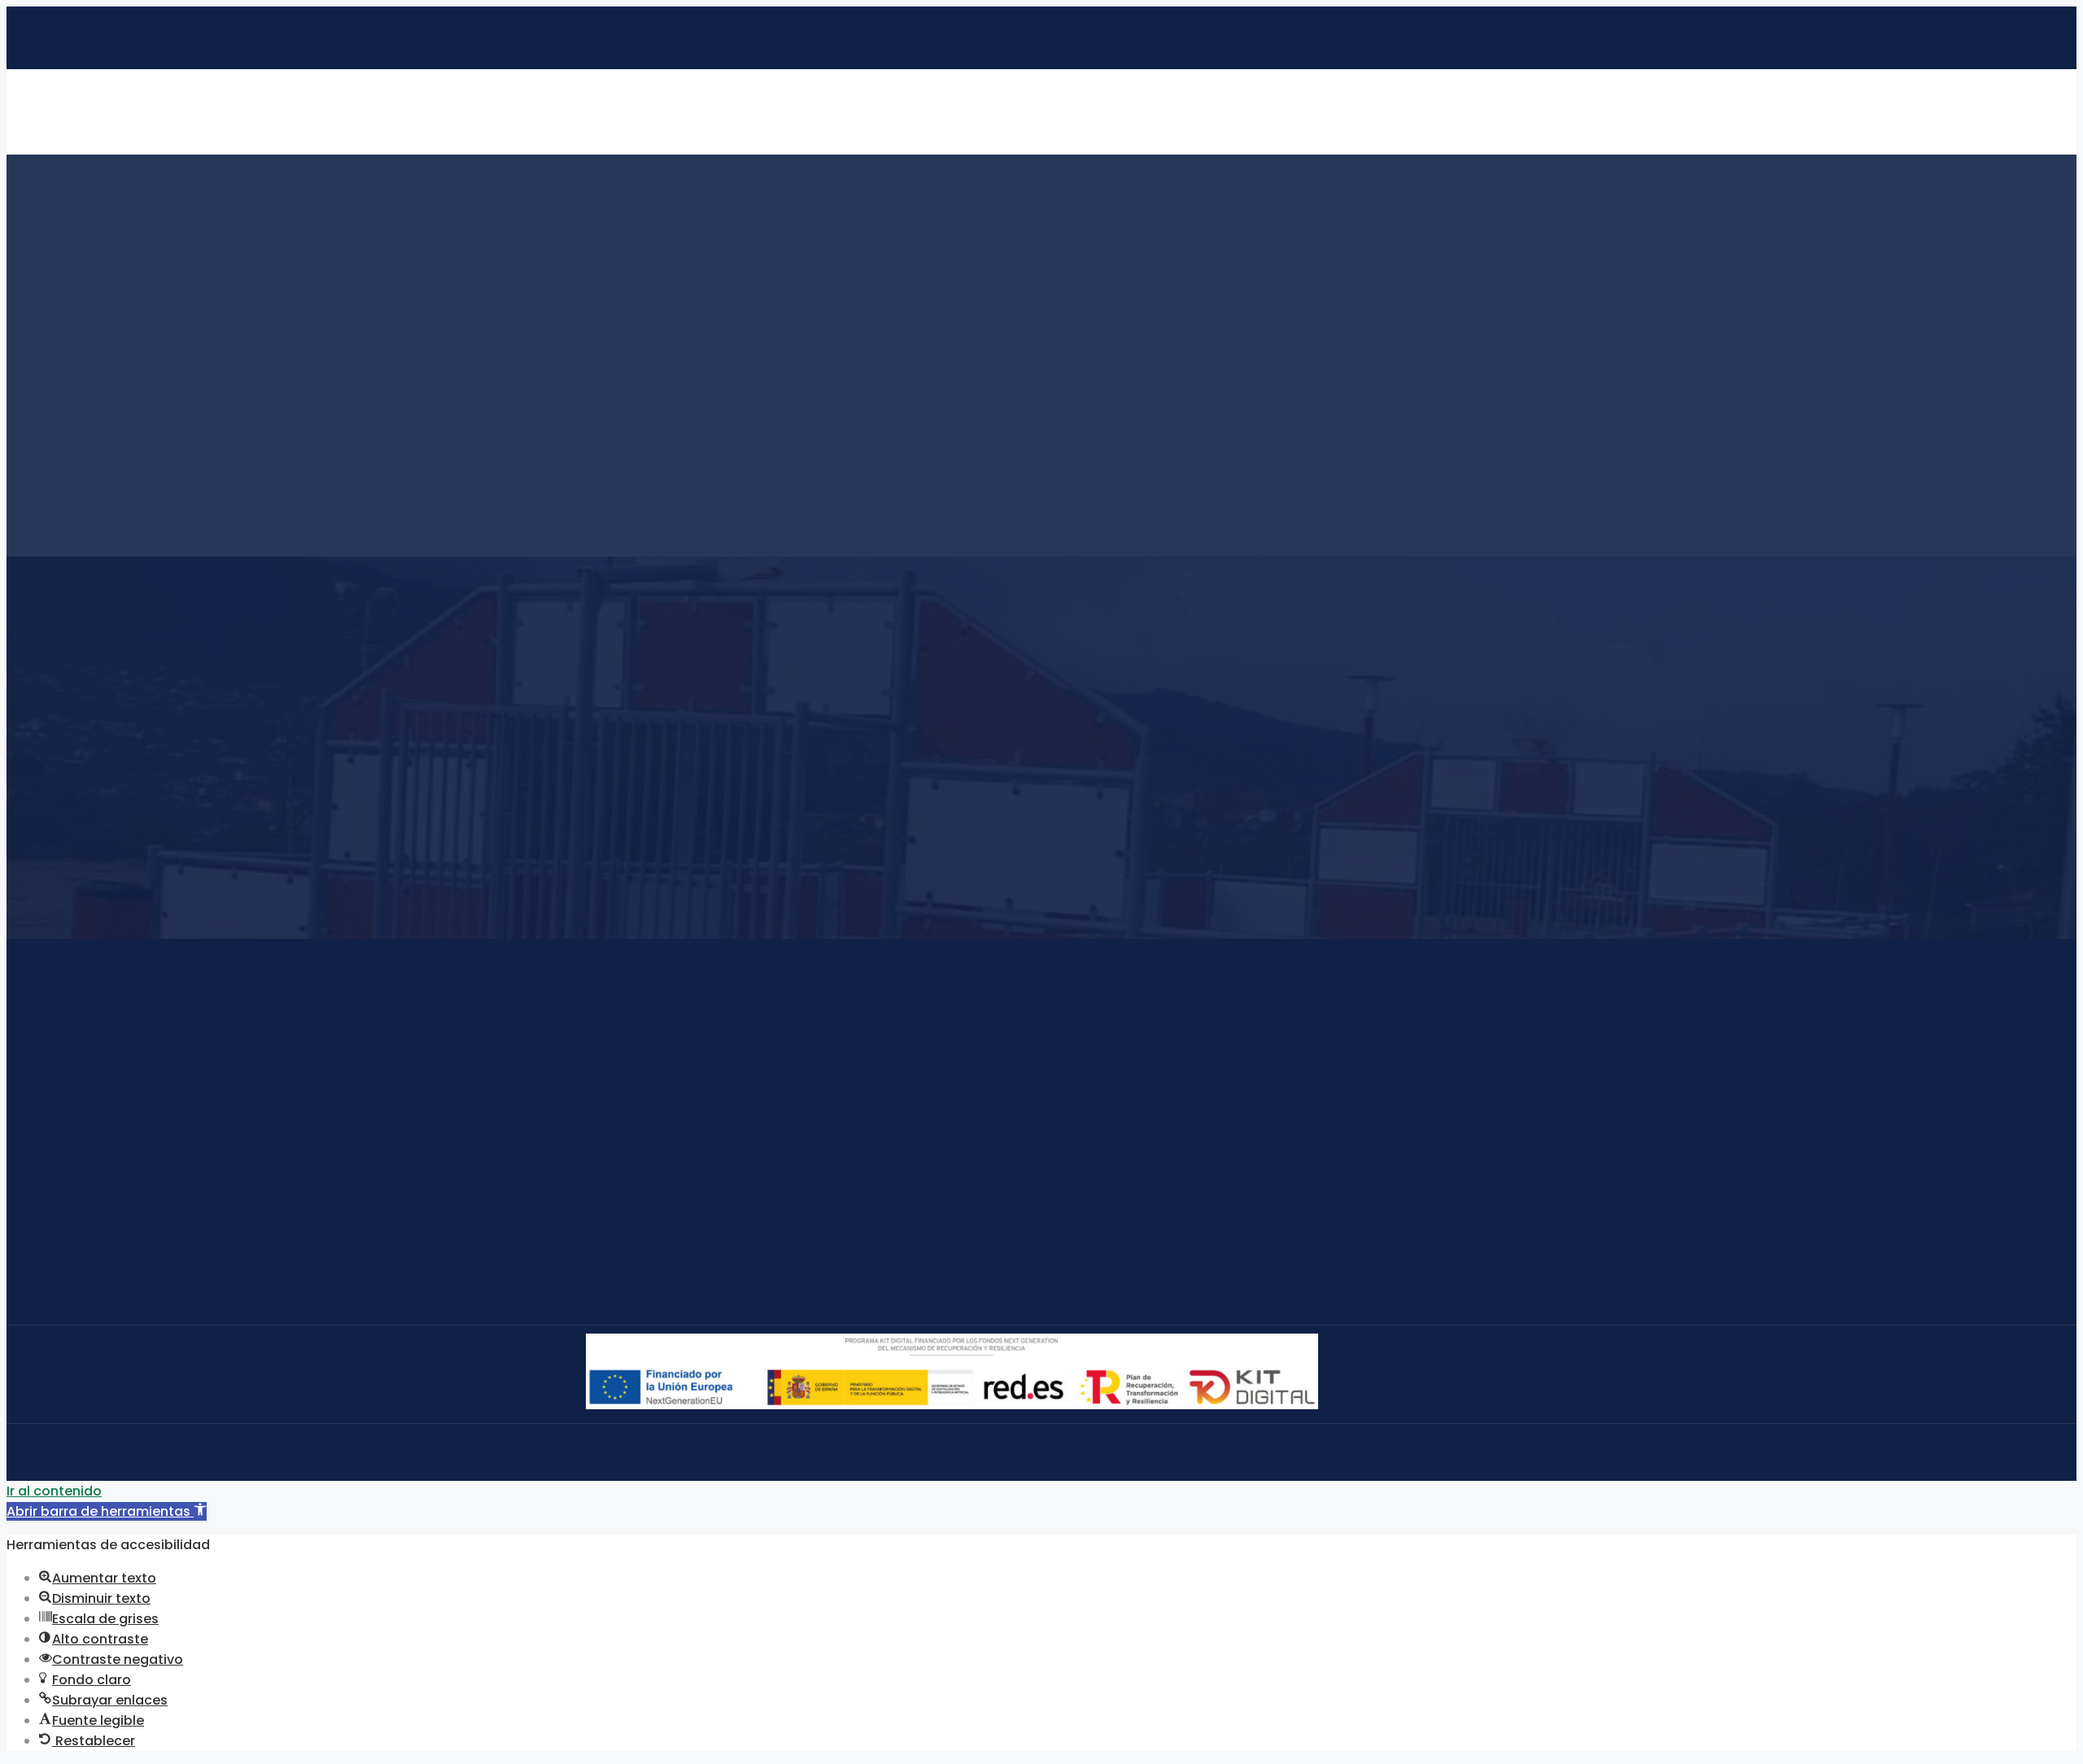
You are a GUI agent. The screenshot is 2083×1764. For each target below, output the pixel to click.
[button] (107, 1511)
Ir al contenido (54, 1491)
